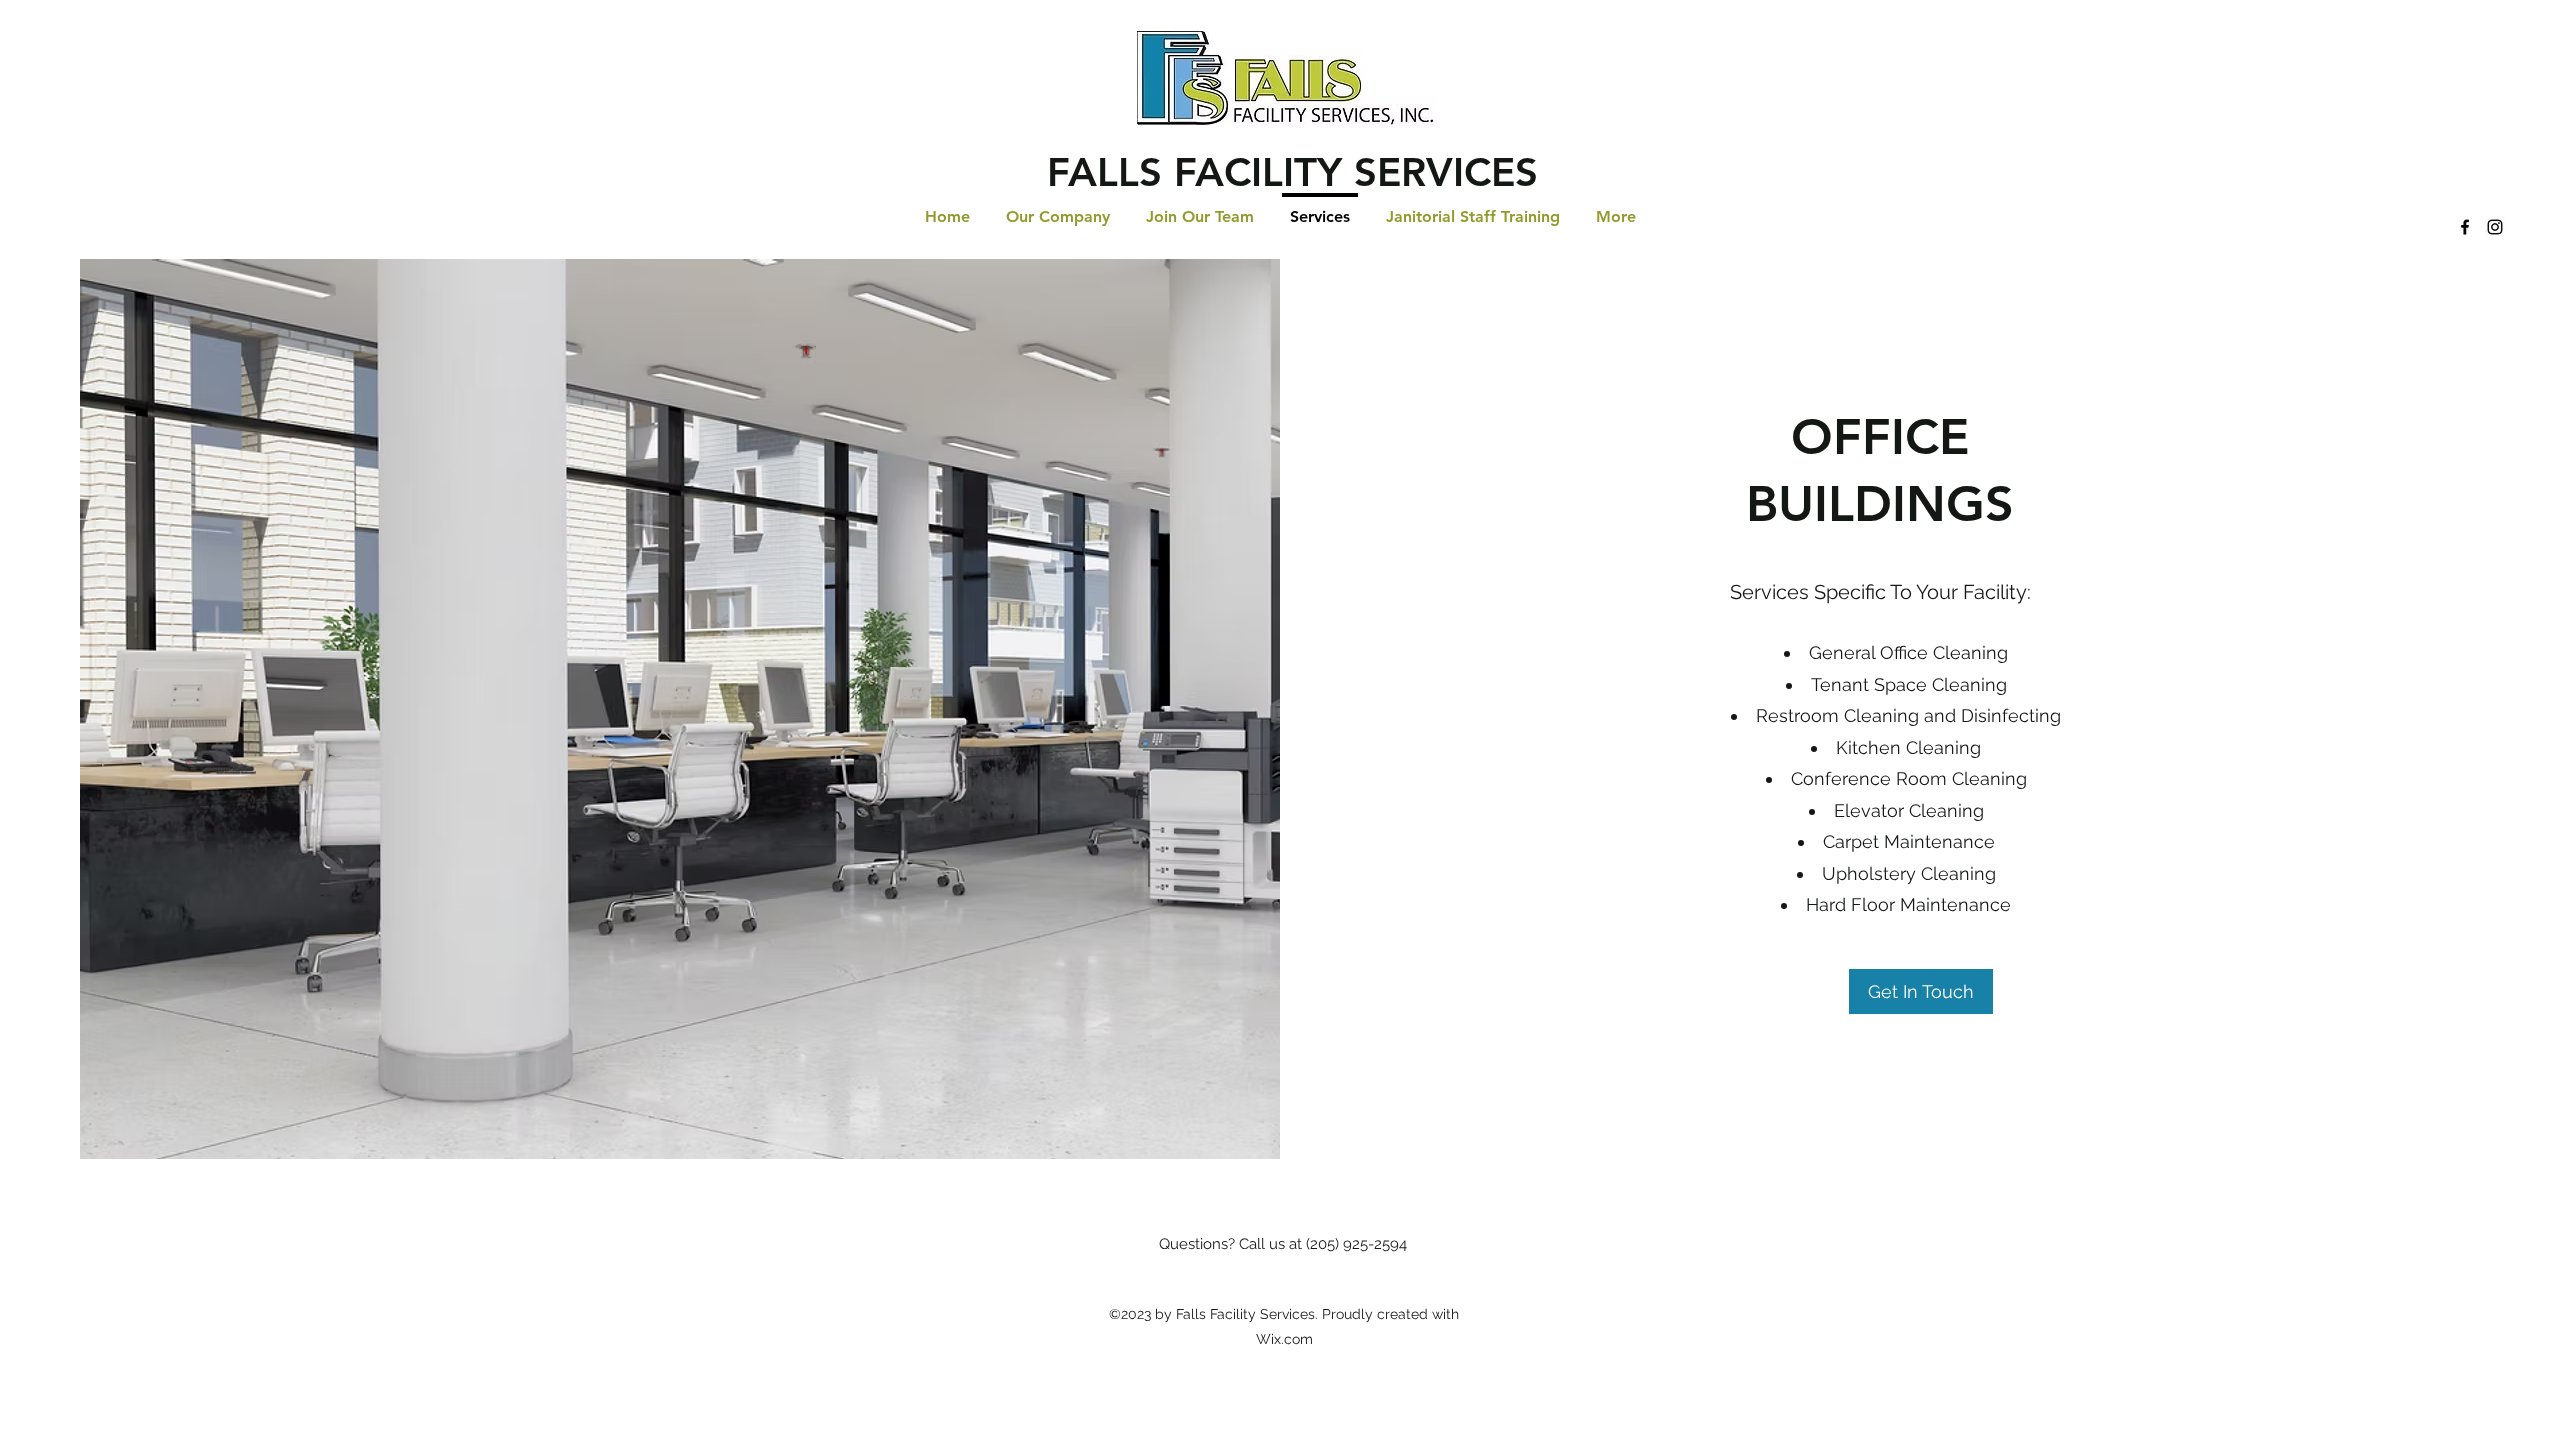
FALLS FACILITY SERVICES (1292, 172)
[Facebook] (2465, 227)
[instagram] (2495, 227)
